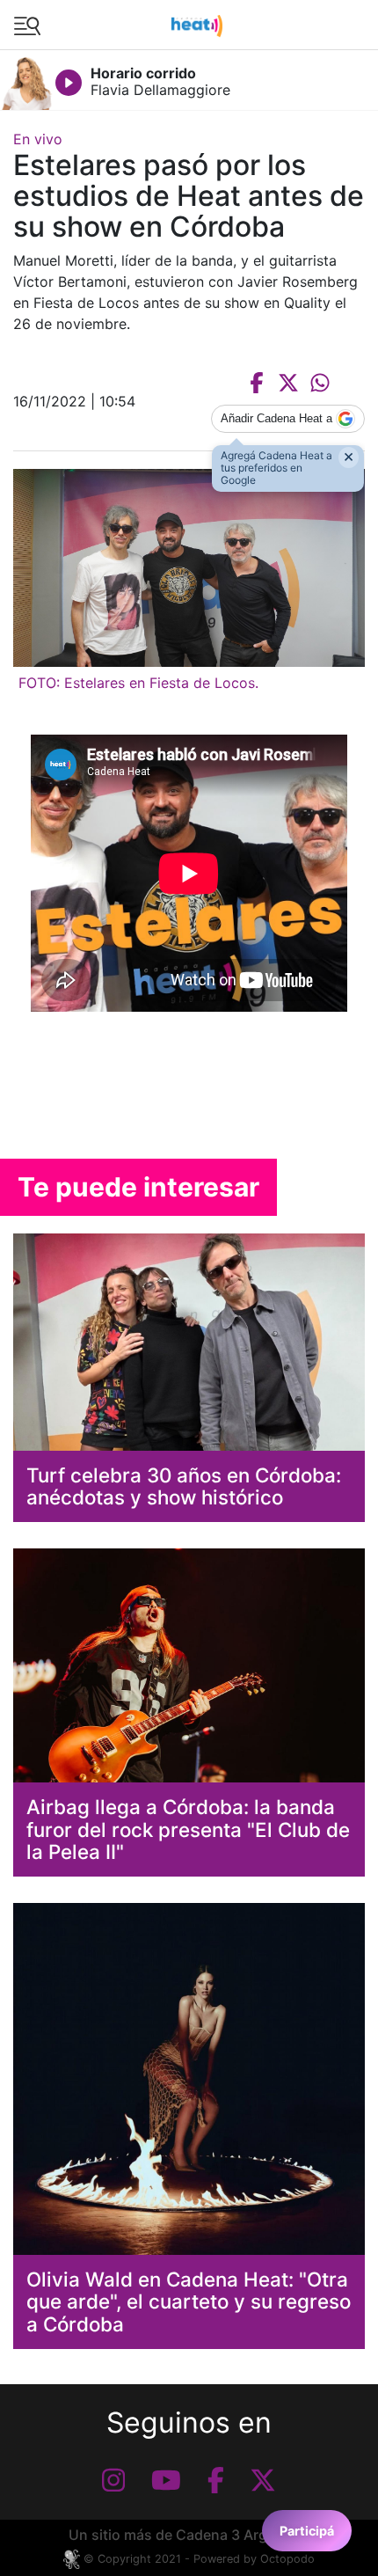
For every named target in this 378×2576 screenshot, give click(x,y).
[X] (263, 2480)
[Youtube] (166, 2480)
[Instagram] (113, 2480)
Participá (307, 2531)
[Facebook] (216, 2480)
